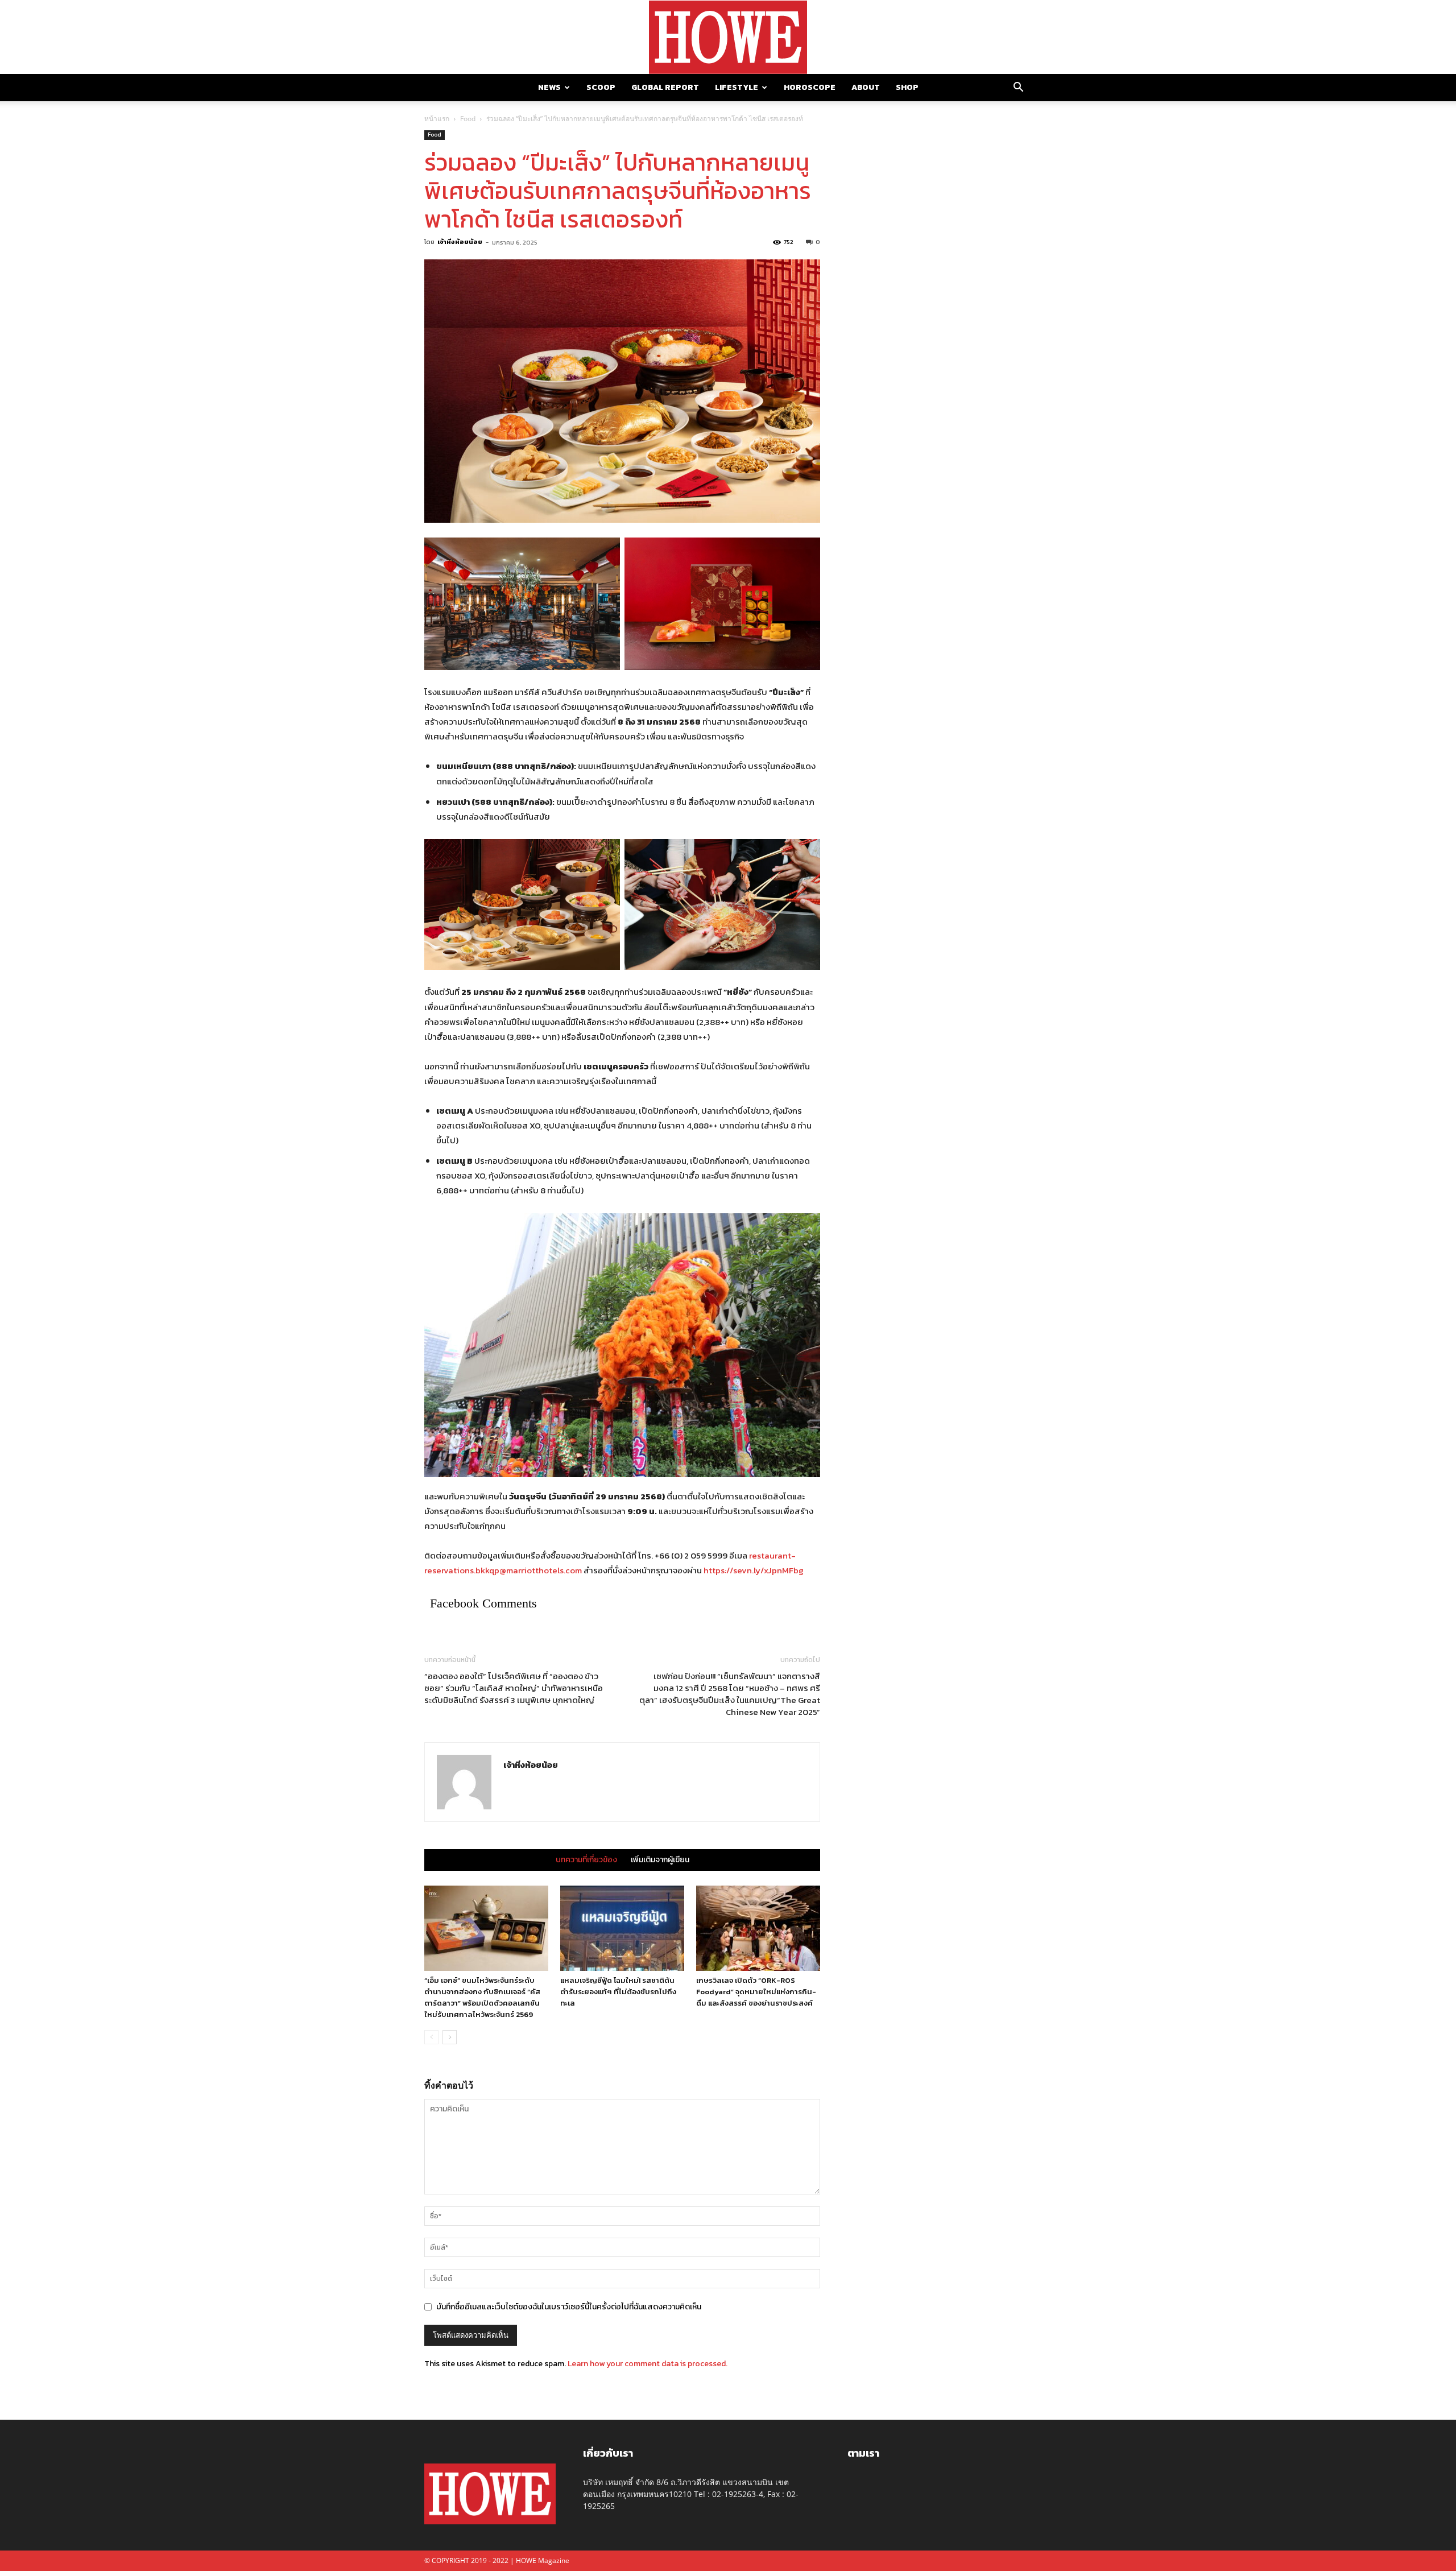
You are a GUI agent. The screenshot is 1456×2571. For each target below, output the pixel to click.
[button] (1018, 88)
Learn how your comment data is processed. (648, 2364)
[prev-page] (431, 2037)
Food (468, 119)
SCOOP (601, 87)
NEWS (549, 87)
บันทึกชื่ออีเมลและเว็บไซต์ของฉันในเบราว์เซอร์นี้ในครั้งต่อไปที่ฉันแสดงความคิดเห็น (569, 2307)
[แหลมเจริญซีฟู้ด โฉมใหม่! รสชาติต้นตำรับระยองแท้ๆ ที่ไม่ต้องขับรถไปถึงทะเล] (622, 1928)
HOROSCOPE (810, 87)
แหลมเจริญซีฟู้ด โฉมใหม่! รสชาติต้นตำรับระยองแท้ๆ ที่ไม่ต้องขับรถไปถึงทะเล (618, 1992)
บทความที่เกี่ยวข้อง (586, 1860)
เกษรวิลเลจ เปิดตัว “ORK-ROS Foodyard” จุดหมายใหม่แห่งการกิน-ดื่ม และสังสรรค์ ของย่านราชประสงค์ (756, 1992)
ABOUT (866, 87)
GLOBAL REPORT (665, 87)
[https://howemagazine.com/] (728, 37)
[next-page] (450, 2037)
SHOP (907, 87)
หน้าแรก (437, 119)
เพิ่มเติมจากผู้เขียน (660, 1860)
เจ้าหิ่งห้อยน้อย (460, 242)
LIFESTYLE (737, 87)
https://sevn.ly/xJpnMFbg (754, 1570)
